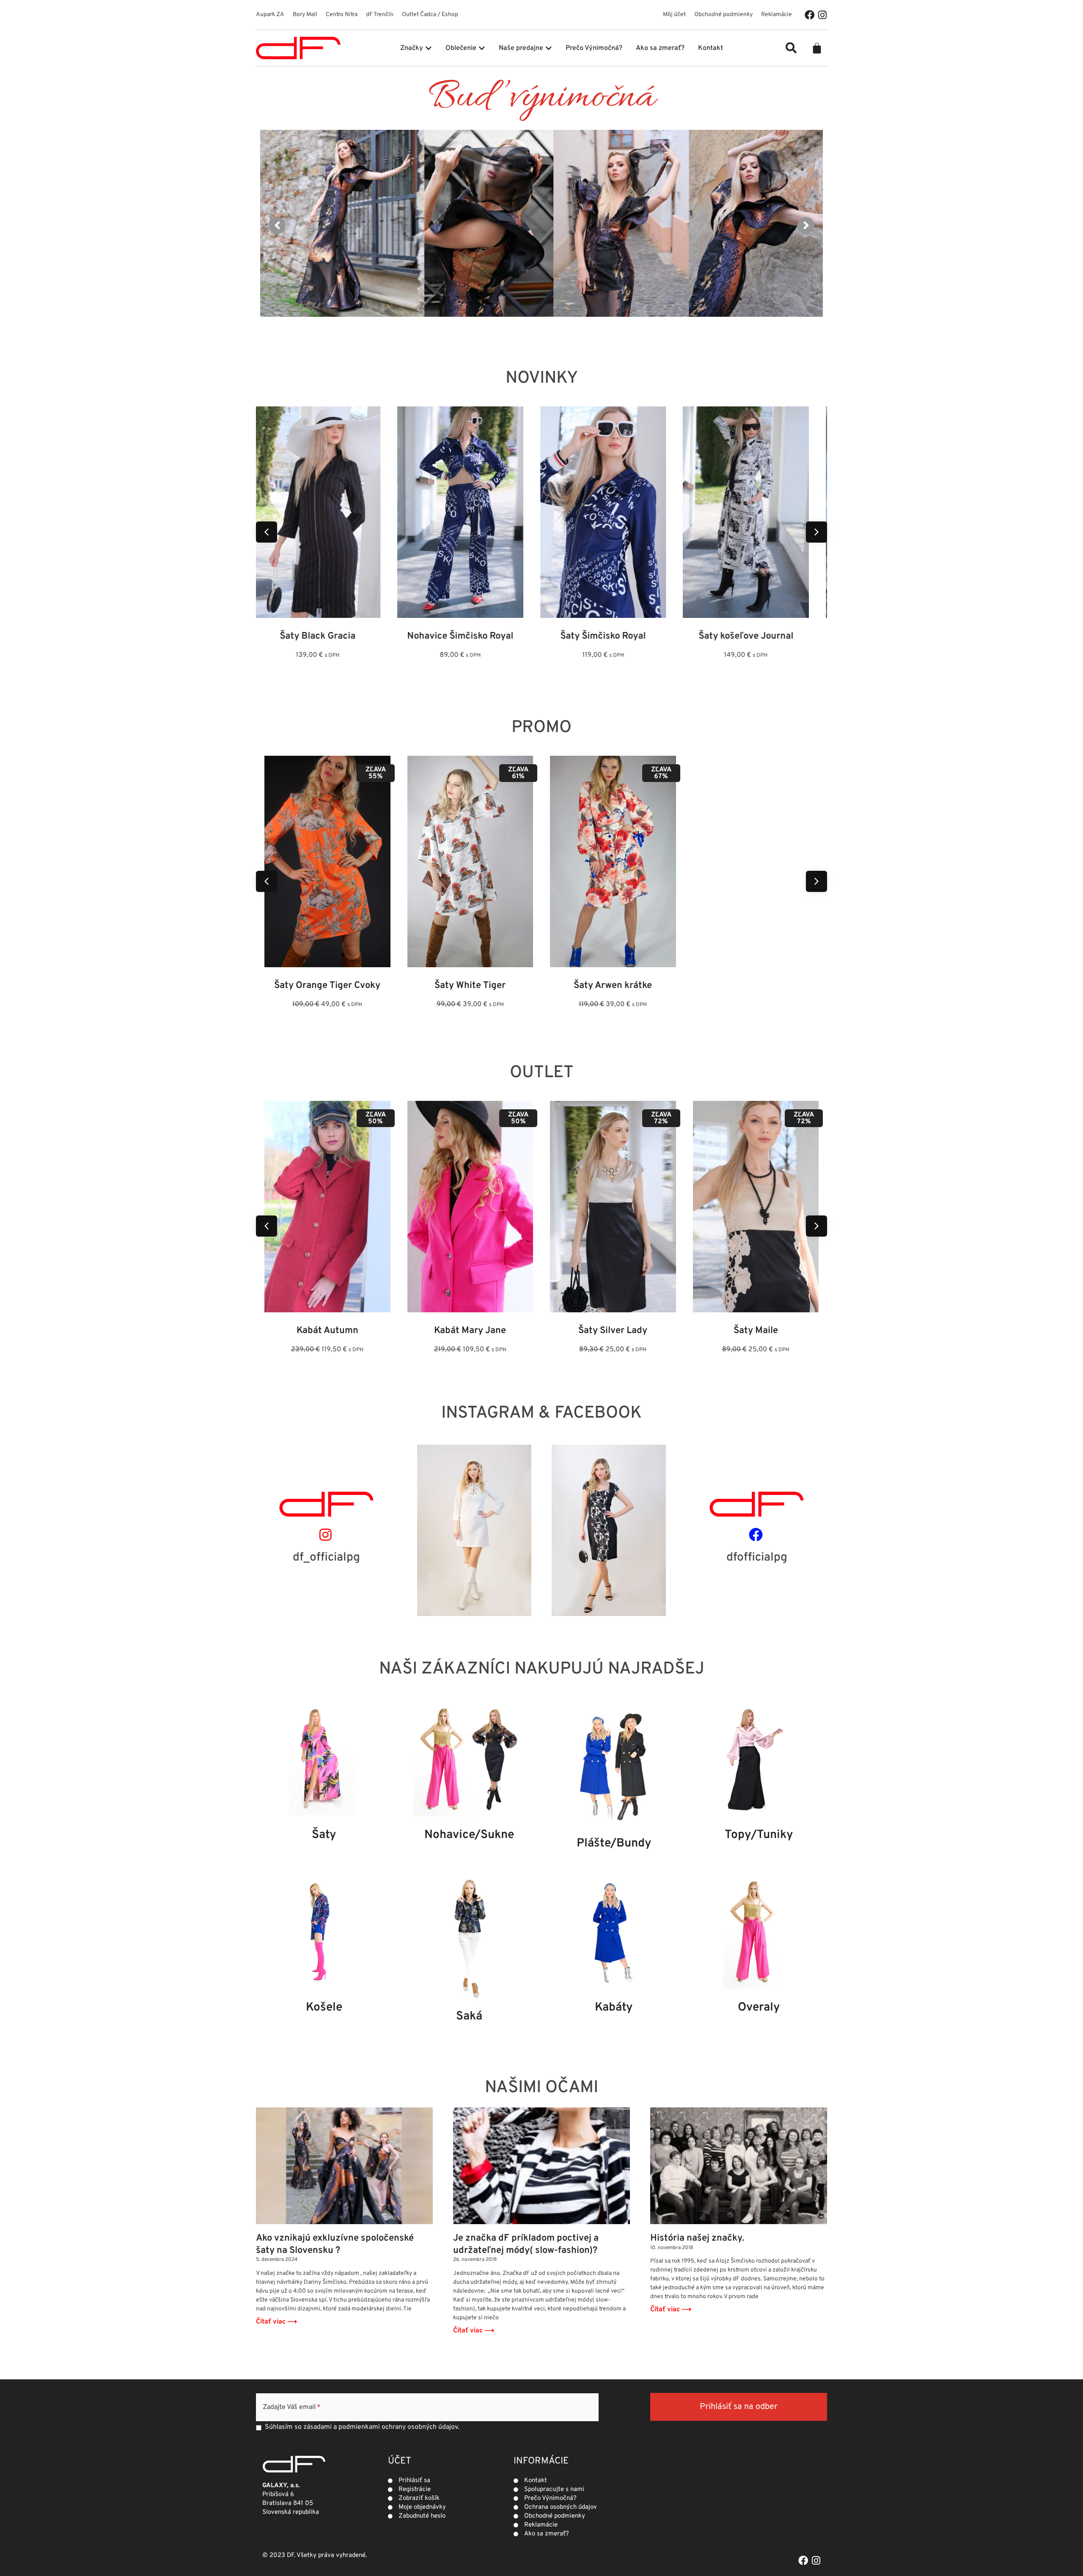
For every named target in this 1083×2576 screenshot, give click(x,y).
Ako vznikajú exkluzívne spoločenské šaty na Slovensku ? (335, 2244)
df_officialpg (326, 1558)
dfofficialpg (757, 1558)
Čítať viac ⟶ (276, 2322)
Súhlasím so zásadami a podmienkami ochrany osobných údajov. (362, 2427)
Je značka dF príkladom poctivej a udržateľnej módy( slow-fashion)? (526, 2244)
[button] (791, 48)
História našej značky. (697, 2238)
